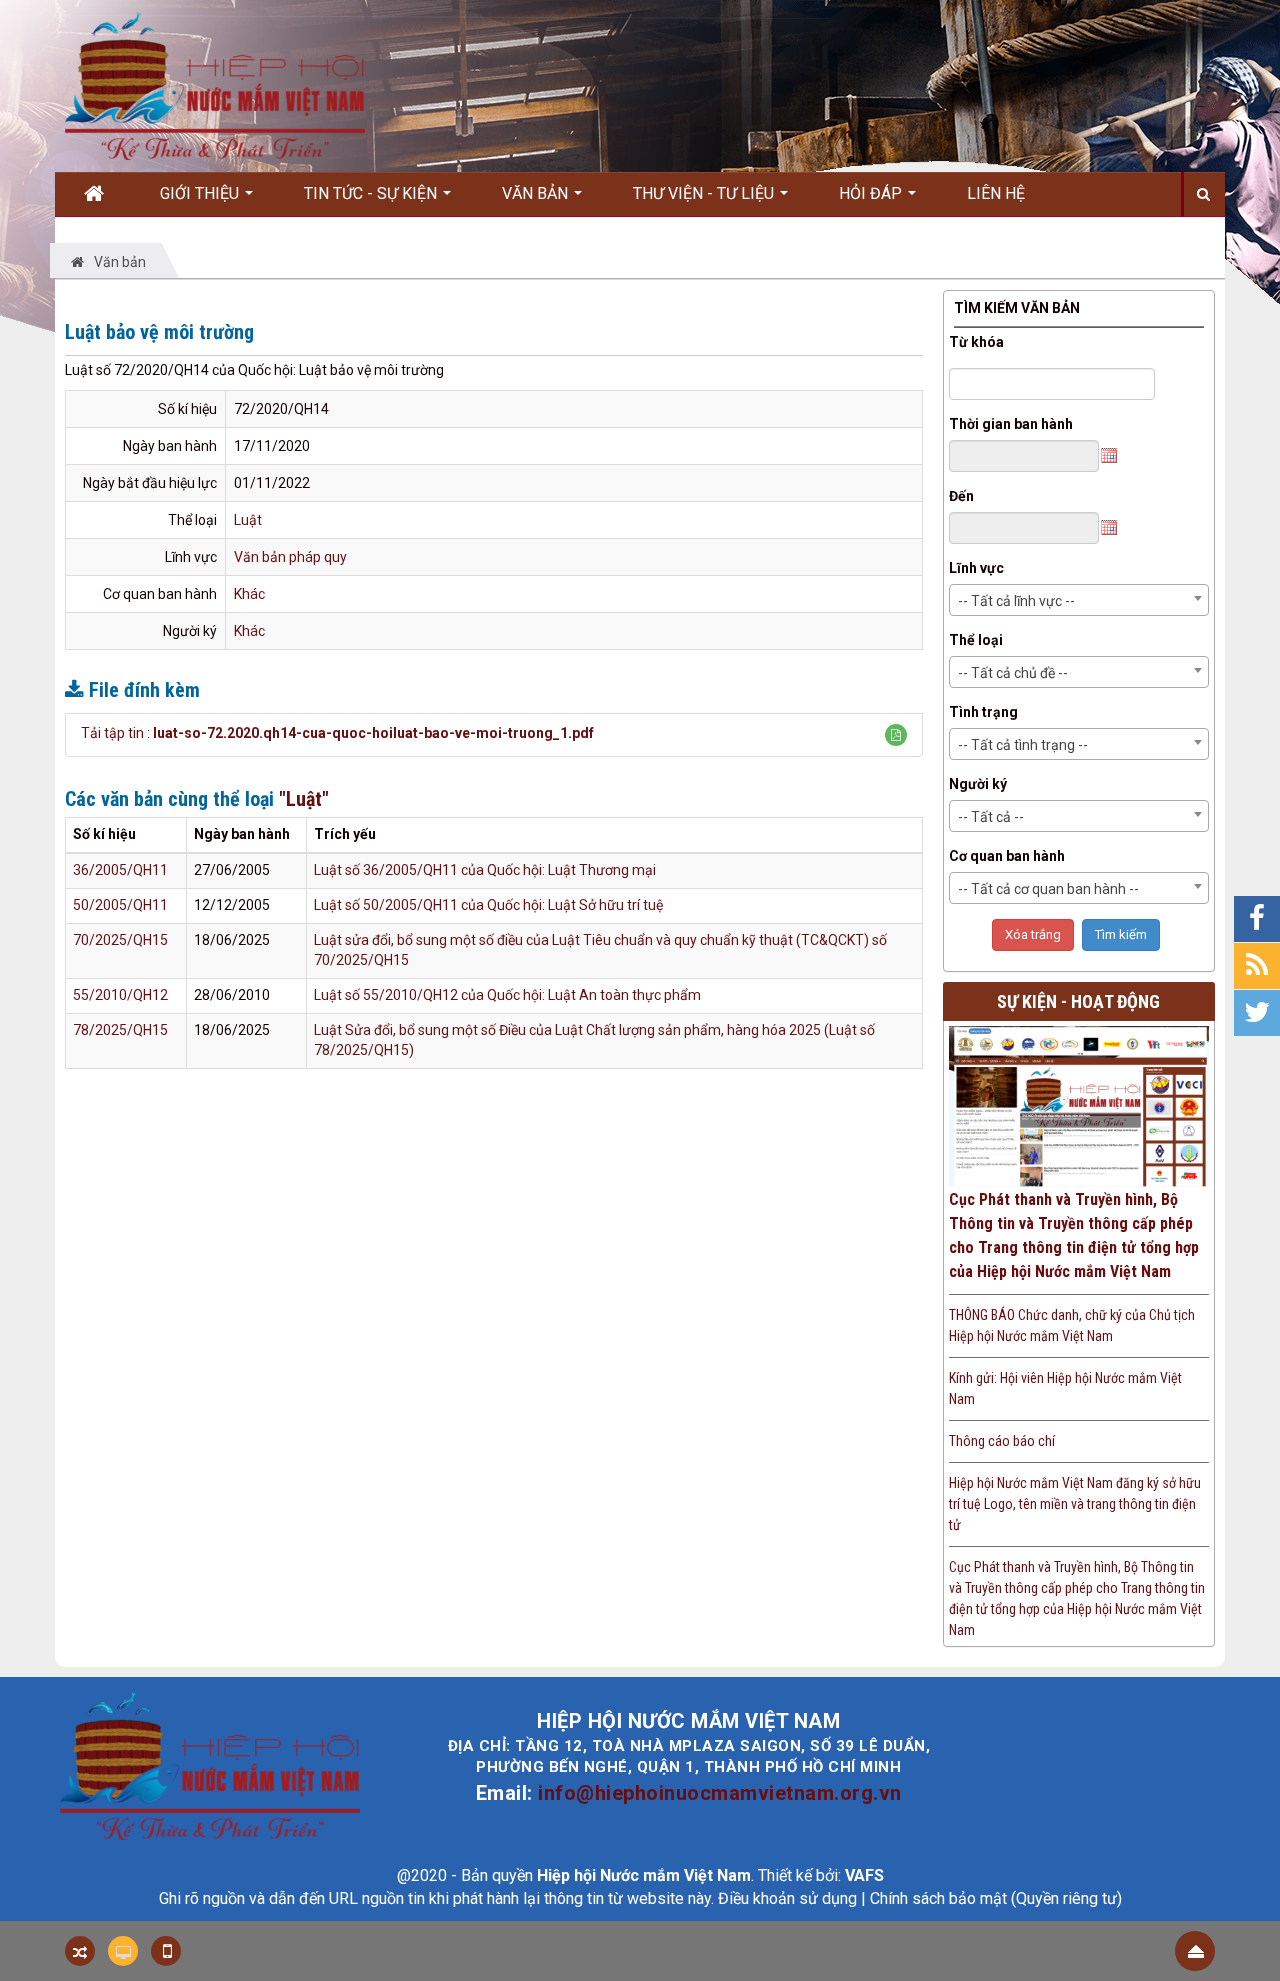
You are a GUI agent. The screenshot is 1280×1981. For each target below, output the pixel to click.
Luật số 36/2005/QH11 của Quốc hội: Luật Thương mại (485, 870)
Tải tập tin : (337, 733)
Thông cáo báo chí (1002, 1441)
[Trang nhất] (101, 194)
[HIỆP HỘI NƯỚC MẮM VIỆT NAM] (215, 85)
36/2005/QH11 (120, 870)
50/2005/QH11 (120, 905)
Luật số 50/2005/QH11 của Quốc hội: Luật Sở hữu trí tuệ (488, 905)
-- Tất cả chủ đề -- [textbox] (1013, 673)
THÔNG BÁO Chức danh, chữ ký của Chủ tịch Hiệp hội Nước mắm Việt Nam (1072, 1325)
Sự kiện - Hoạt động (1078, 1001)
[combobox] (1079, 600)
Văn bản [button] (537, 193)
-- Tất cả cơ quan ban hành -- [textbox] (1048, 889)
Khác (249, 594)
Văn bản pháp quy (290, 557)
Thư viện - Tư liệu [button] (705, 193)
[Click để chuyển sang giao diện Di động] (166, 1951)
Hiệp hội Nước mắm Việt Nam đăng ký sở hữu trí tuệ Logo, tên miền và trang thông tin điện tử (1075, 1504)
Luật (248, 520)
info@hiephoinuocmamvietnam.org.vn (720, 1793)
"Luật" (304, 799)
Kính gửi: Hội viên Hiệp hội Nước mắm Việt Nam (1065, 1388)
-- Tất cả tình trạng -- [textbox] (1023, 745)
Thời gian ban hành (1011, 424)
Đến (961, 496)
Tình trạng (983, 712)
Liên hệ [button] (996, 193)
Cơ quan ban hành (1007, 856)
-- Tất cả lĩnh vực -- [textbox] (1016, 601)
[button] (896, 735)
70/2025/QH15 (120, 940)
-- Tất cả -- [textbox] (991, 817)
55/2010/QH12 (120, 995)
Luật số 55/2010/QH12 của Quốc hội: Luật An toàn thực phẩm (507, 995)
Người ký (978, 784)
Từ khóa (976, 342)
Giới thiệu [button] (201, 193)
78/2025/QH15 (120, 1030)
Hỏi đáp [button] (872, 193)
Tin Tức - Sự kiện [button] (372, 193)
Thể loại (976, 640)
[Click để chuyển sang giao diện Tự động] (80, 1951)
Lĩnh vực (976, 568)
